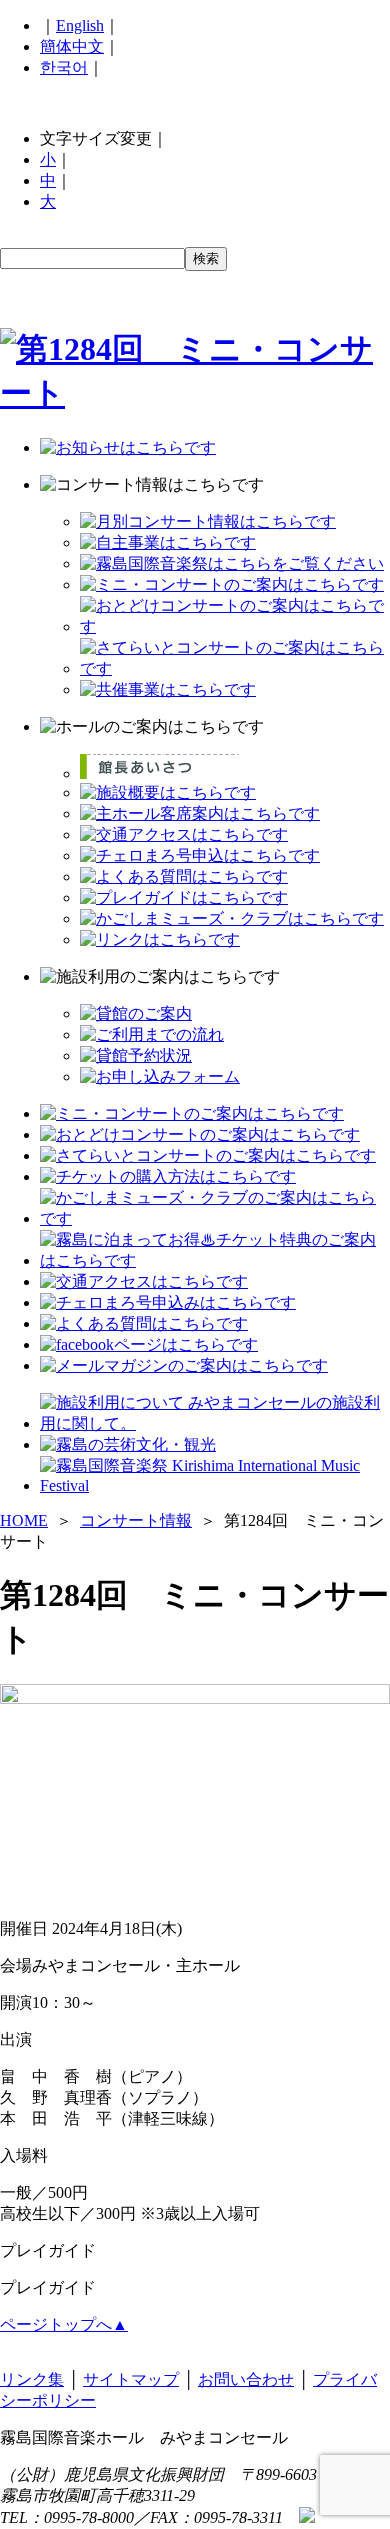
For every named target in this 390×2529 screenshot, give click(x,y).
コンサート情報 (136, 1520)
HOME (24, 1520)
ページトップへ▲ (64, 2324)
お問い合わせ (246, 2379)
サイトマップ (131, 2379)
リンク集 (32, 2379)
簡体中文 (72, 46)
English (80, 25)
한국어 (64, 67)
